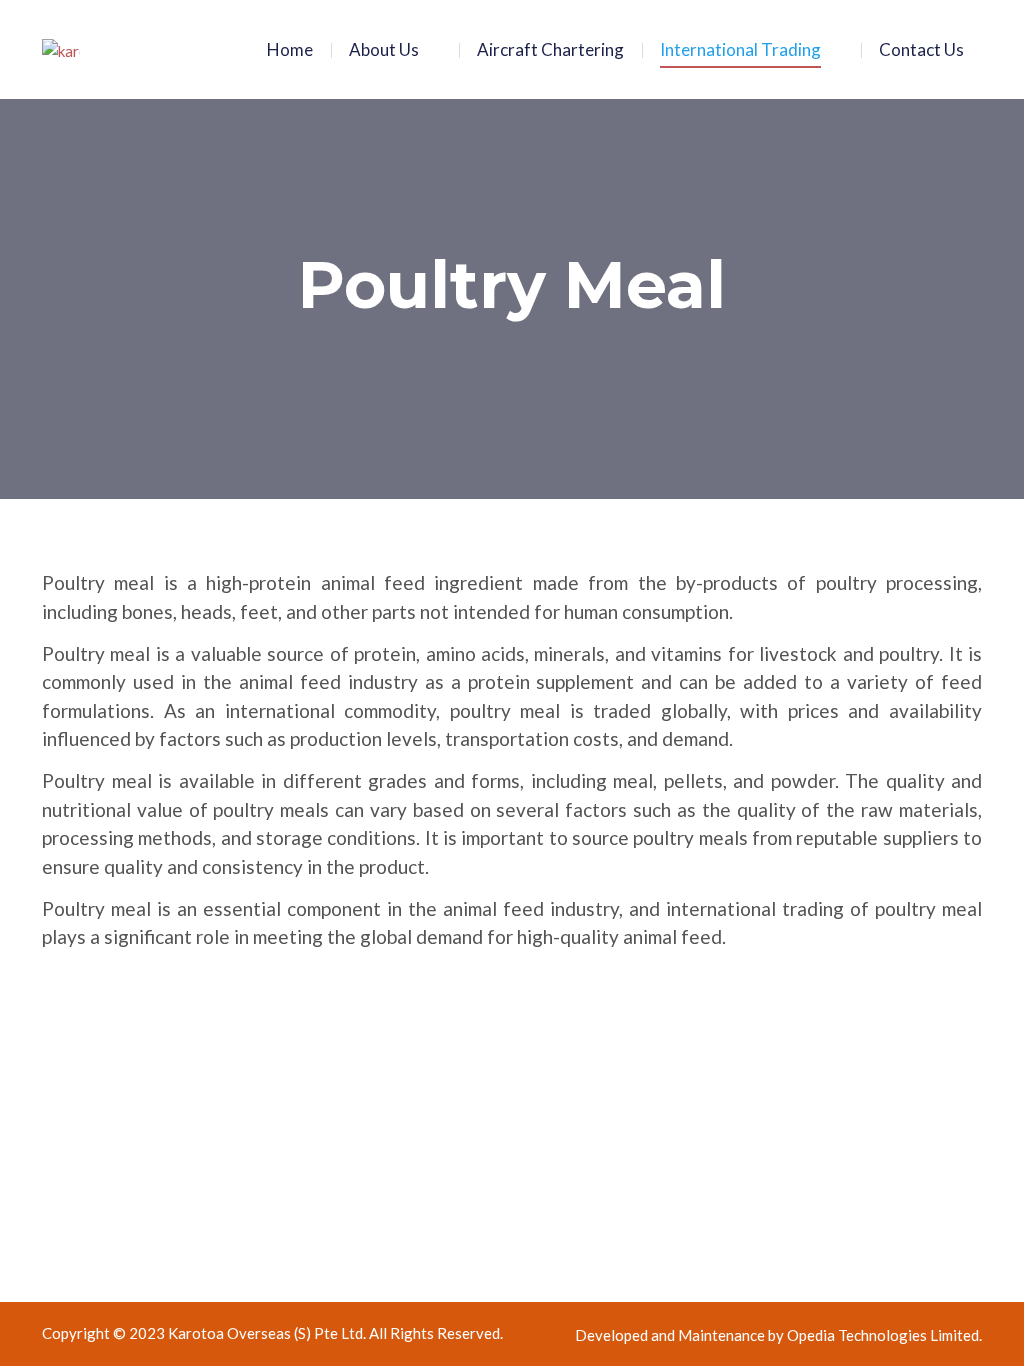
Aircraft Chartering (550, 49)
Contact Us (921, 49)
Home (290, 49)
